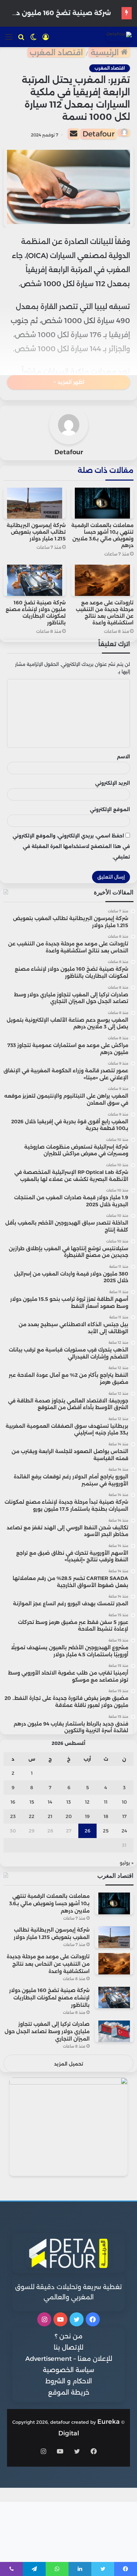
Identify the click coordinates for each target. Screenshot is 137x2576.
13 (69, 1802)
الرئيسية (106, 53)
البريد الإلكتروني (113, 783)
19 (87, 1816)
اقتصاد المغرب (56, 53)
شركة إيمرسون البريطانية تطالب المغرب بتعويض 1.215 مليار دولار (36, 532)
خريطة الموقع (69, 2392)
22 (32, 1816)
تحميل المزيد (69, 2064)
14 (50, 1802)
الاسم (123, 757)
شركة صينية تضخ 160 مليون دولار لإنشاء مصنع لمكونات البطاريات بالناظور (36, 613)
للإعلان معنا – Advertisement (69, 2359)
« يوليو (127, 1863)
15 (32, 1802)
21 (50, 1816)
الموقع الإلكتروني (110, 809)
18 (106, 1816)
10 (124, 1802)
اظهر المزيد (70, 382)
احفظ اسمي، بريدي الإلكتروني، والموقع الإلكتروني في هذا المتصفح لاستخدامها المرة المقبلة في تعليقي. (71, 846)
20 (69, 1816)
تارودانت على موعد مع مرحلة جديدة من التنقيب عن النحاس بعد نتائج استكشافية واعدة (105, 613)
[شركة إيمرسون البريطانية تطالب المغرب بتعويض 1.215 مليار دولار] (35, 503)
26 (87, 1831)
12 (87, 1802)
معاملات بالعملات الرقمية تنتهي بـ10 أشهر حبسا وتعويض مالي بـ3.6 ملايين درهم (102, 535)
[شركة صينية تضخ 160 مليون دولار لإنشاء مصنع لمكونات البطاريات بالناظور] (35, 580)
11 (106, 1802)
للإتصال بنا (68, 2347)
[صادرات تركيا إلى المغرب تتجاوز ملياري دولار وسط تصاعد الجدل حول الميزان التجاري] (114, 2031)
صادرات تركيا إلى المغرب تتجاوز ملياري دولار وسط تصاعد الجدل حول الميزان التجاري (47, 2031)
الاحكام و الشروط (69, 2381)
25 (106, 1831)
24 (124, 1831)
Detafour (99, 134)
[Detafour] (119, 37)
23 (13, 1816)
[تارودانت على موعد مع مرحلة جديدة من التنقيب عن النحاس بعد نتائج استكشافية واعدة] (102, 580)
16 (13, 1802)
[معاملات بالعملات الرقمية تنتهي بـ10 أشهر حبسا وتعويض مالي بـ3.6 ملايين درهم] (102, 503)
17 (124, 1816)
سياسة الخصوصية (68, 2370)
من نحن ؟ (69, 2336)
